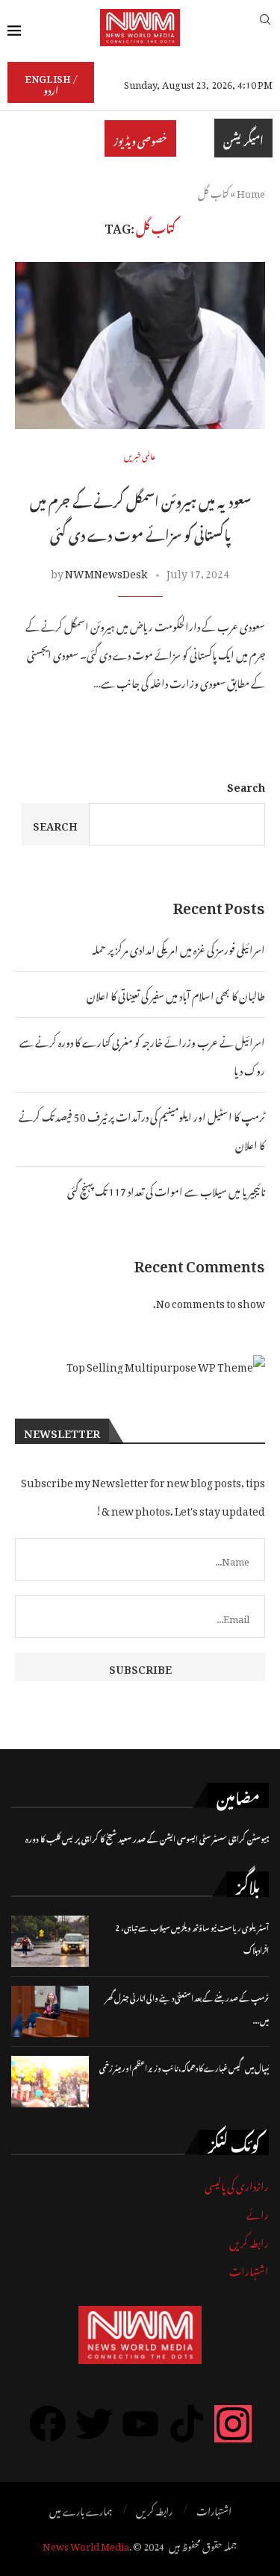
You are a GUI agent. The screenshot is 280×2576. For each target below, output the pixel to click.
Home (251, 191)
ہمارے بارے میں (81, 2510)
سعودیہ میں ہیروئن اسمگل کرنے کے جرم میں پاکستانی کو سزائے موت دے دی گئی (140, 516)
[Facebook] (48, 2424)
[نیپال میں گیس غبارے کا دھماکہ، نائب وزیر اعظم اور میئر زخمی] (50, 2082)
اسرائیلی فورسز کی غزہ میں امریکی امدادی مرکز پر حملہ (178, 947)
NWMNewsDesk (106, 571)
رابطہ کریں (249, 2241)
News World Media (86, 2544)
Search (246, 785)
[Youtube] (140, 2424)
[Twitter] (94, 2424)
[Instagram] (233, 2424)
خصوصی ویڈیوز (140, 138)
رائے (258, 2212)
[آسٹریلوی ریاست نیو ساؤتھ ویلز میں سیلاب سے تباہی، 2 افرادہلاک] (50, 1941)
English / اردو (51, 82)
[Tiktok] (187, 2424)
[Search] (265, 27)
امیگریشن (243, 138)
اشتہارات (249, 2269)
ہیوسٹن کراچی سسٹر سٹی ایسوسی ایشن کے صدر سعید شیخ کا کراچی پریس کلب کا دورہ (147, 1838)
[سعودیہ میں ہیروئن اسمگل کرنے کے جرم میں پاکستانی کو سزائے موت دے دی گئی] (140, 345)
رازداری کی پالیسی (237, 2184)
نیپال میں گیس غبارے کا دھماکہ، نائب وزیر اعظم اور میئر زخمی (184, 2067)
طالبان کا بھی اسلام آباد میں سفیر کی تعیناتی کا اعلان (176, 994)
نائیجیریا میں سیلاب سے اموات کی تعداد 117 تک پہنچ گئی (166, 1189)
